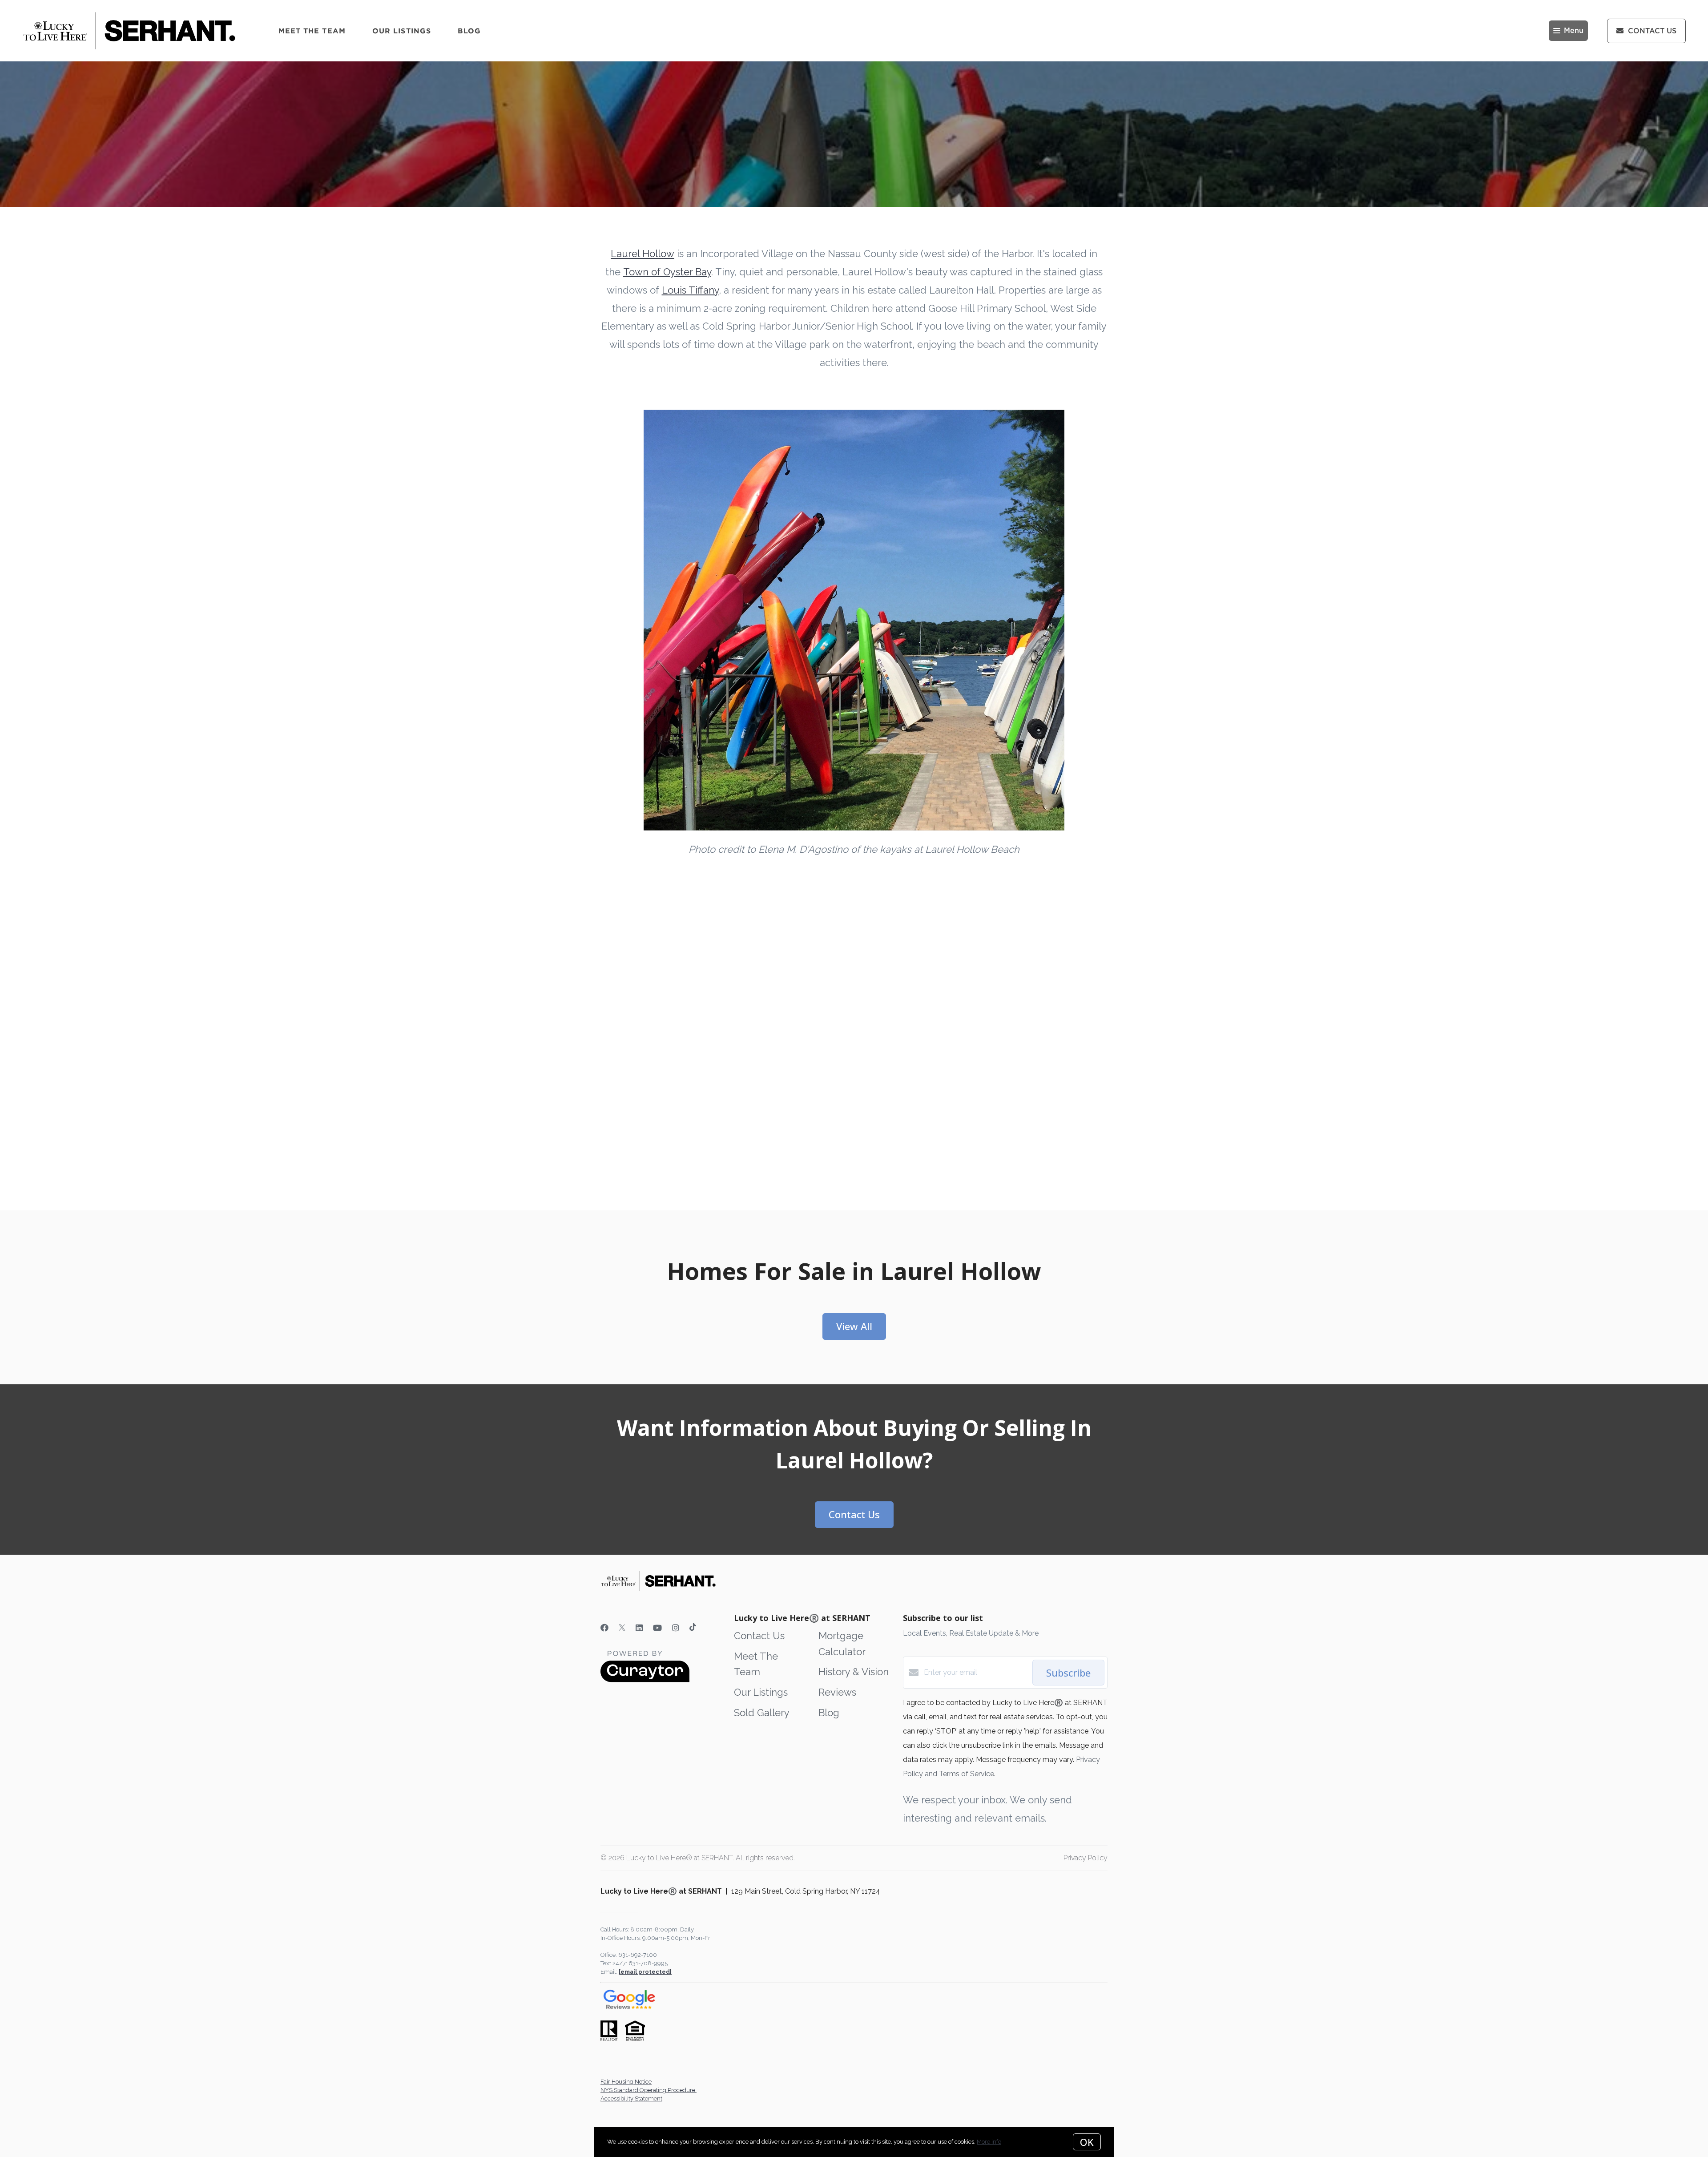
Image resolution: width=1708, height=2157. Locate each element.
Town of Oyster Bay (667, 272)
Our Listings (402, 31)
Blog (469, 31)
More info (989, 2142)
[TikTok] (693, 1628)
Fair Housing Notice (626, 2082)
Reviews (837, 1692)
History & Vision (854, 1672)
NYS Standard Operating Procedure (649, 2090)
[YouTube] (657, 1628)
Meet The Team (312, 31)
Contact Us (759, 1636)
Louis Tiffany (690, 290)
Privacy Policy (1086, 1858)
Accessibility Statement (631, 2099)
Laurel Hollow (643, 254)
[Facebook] (604, 1628)
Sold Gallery (762, 1713)
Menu (1574, 31)
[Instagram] (676, 1628)
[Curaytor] (645, 1680)
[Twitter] (622, 1628)
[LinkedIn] (639, 1628)
